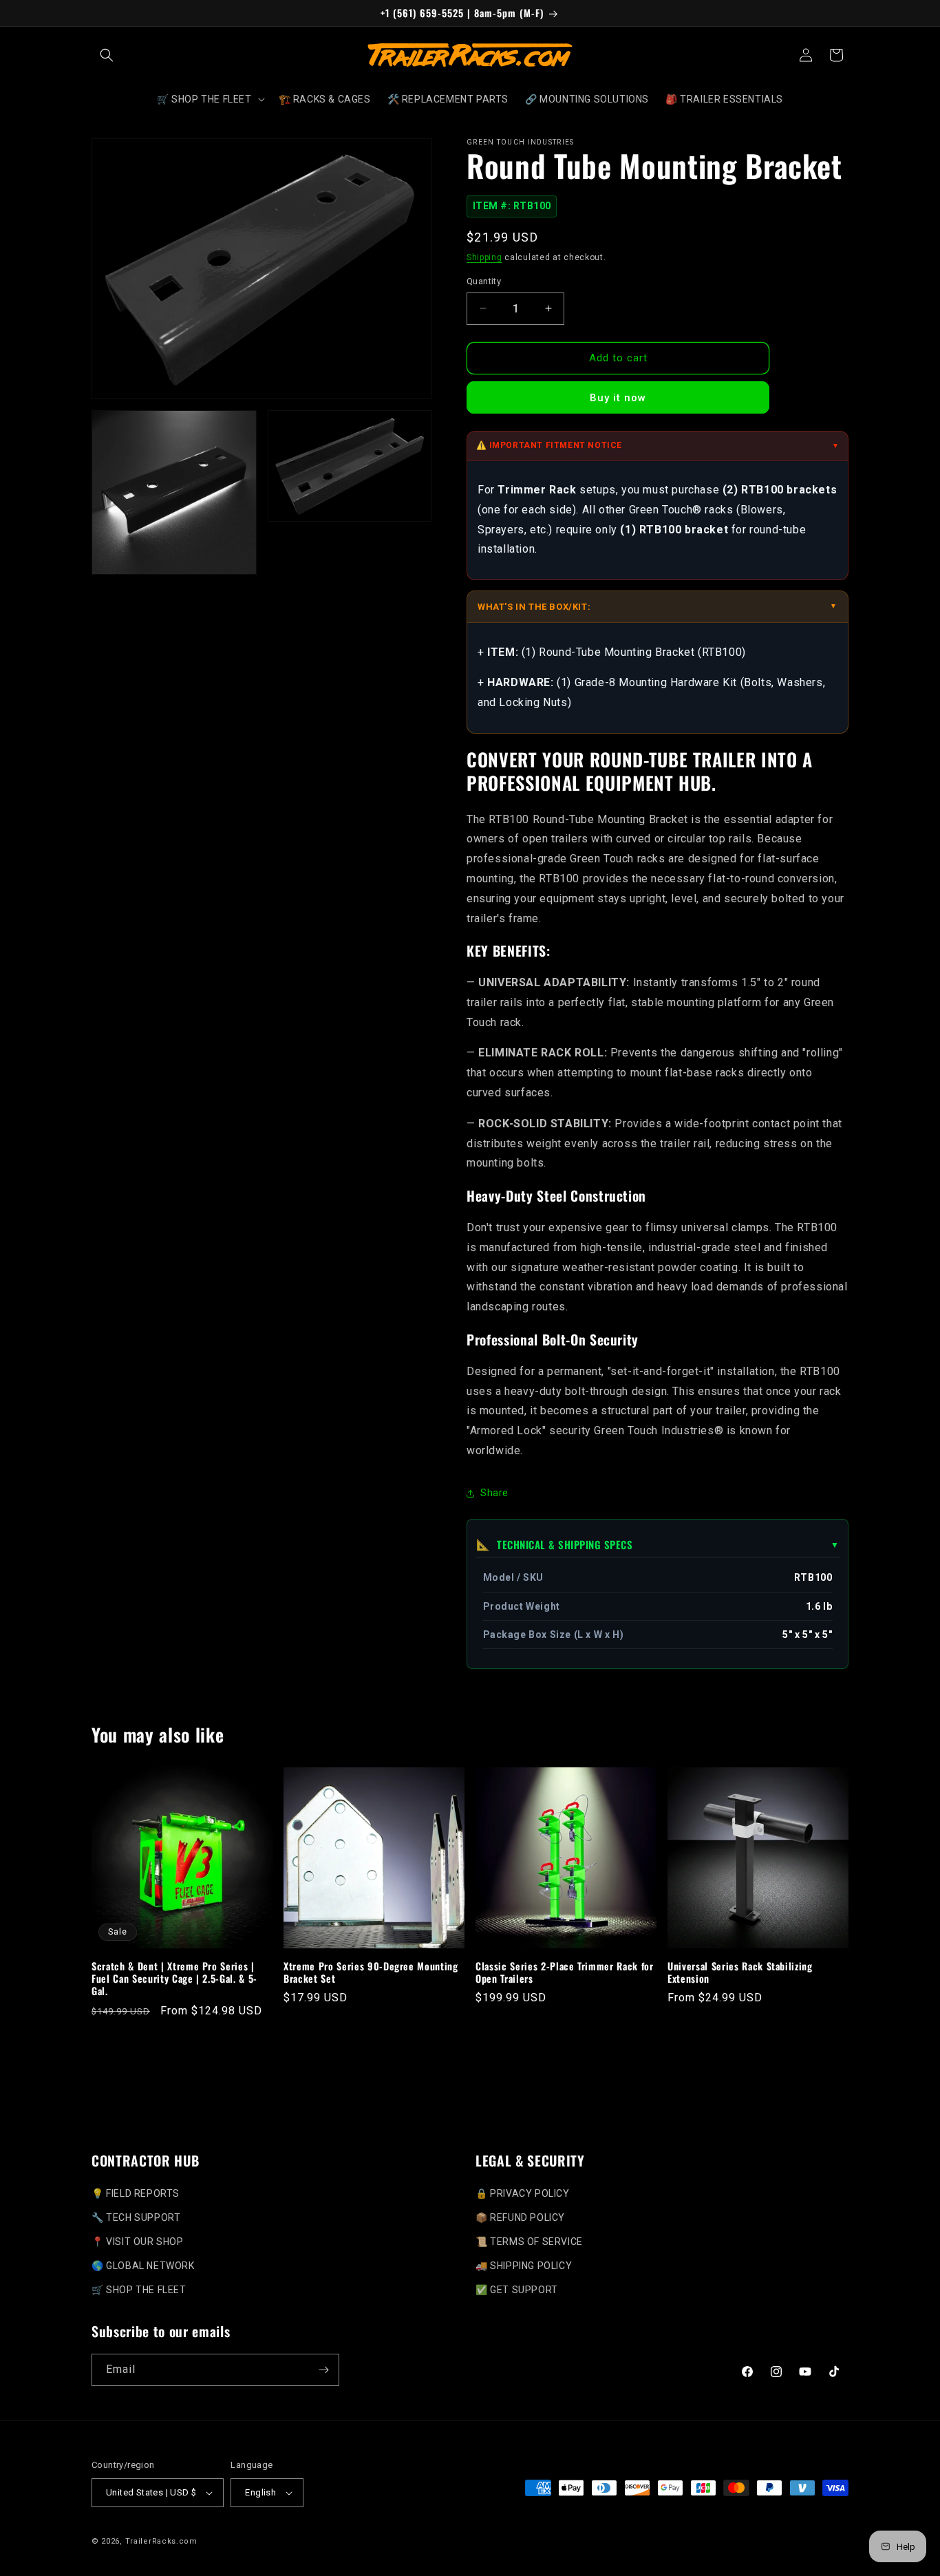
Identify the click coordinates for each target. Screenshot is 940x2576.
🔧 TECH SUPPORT (136, 2217)
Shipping (484, 257)
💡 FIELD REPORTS (136, 2193)
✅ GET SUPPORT (517, 2289)
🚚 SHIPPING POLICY (524, 2265)
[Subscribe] (323, 2370)
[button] (107, 55)
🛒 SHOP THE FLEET (139, 2289)
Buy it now (618, 398)
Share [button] (494, 1493)
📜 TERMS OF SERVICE (529, 2241)
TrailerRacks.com (161, 2541)
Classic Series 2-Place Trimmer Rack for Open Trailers (565, 1972)
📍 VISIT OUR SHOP (138, 2241)
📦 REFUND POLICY (520, 2217)
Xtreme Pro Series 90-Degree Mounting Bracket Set (371, 1972)
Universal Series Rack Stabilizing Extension (740, 1972)
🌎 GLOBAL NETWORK (143, 2265)
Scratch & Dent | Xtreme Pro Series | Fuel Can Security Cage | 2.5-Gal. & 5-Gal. (174, 1979)
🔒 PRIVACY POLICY (523, 2193)
